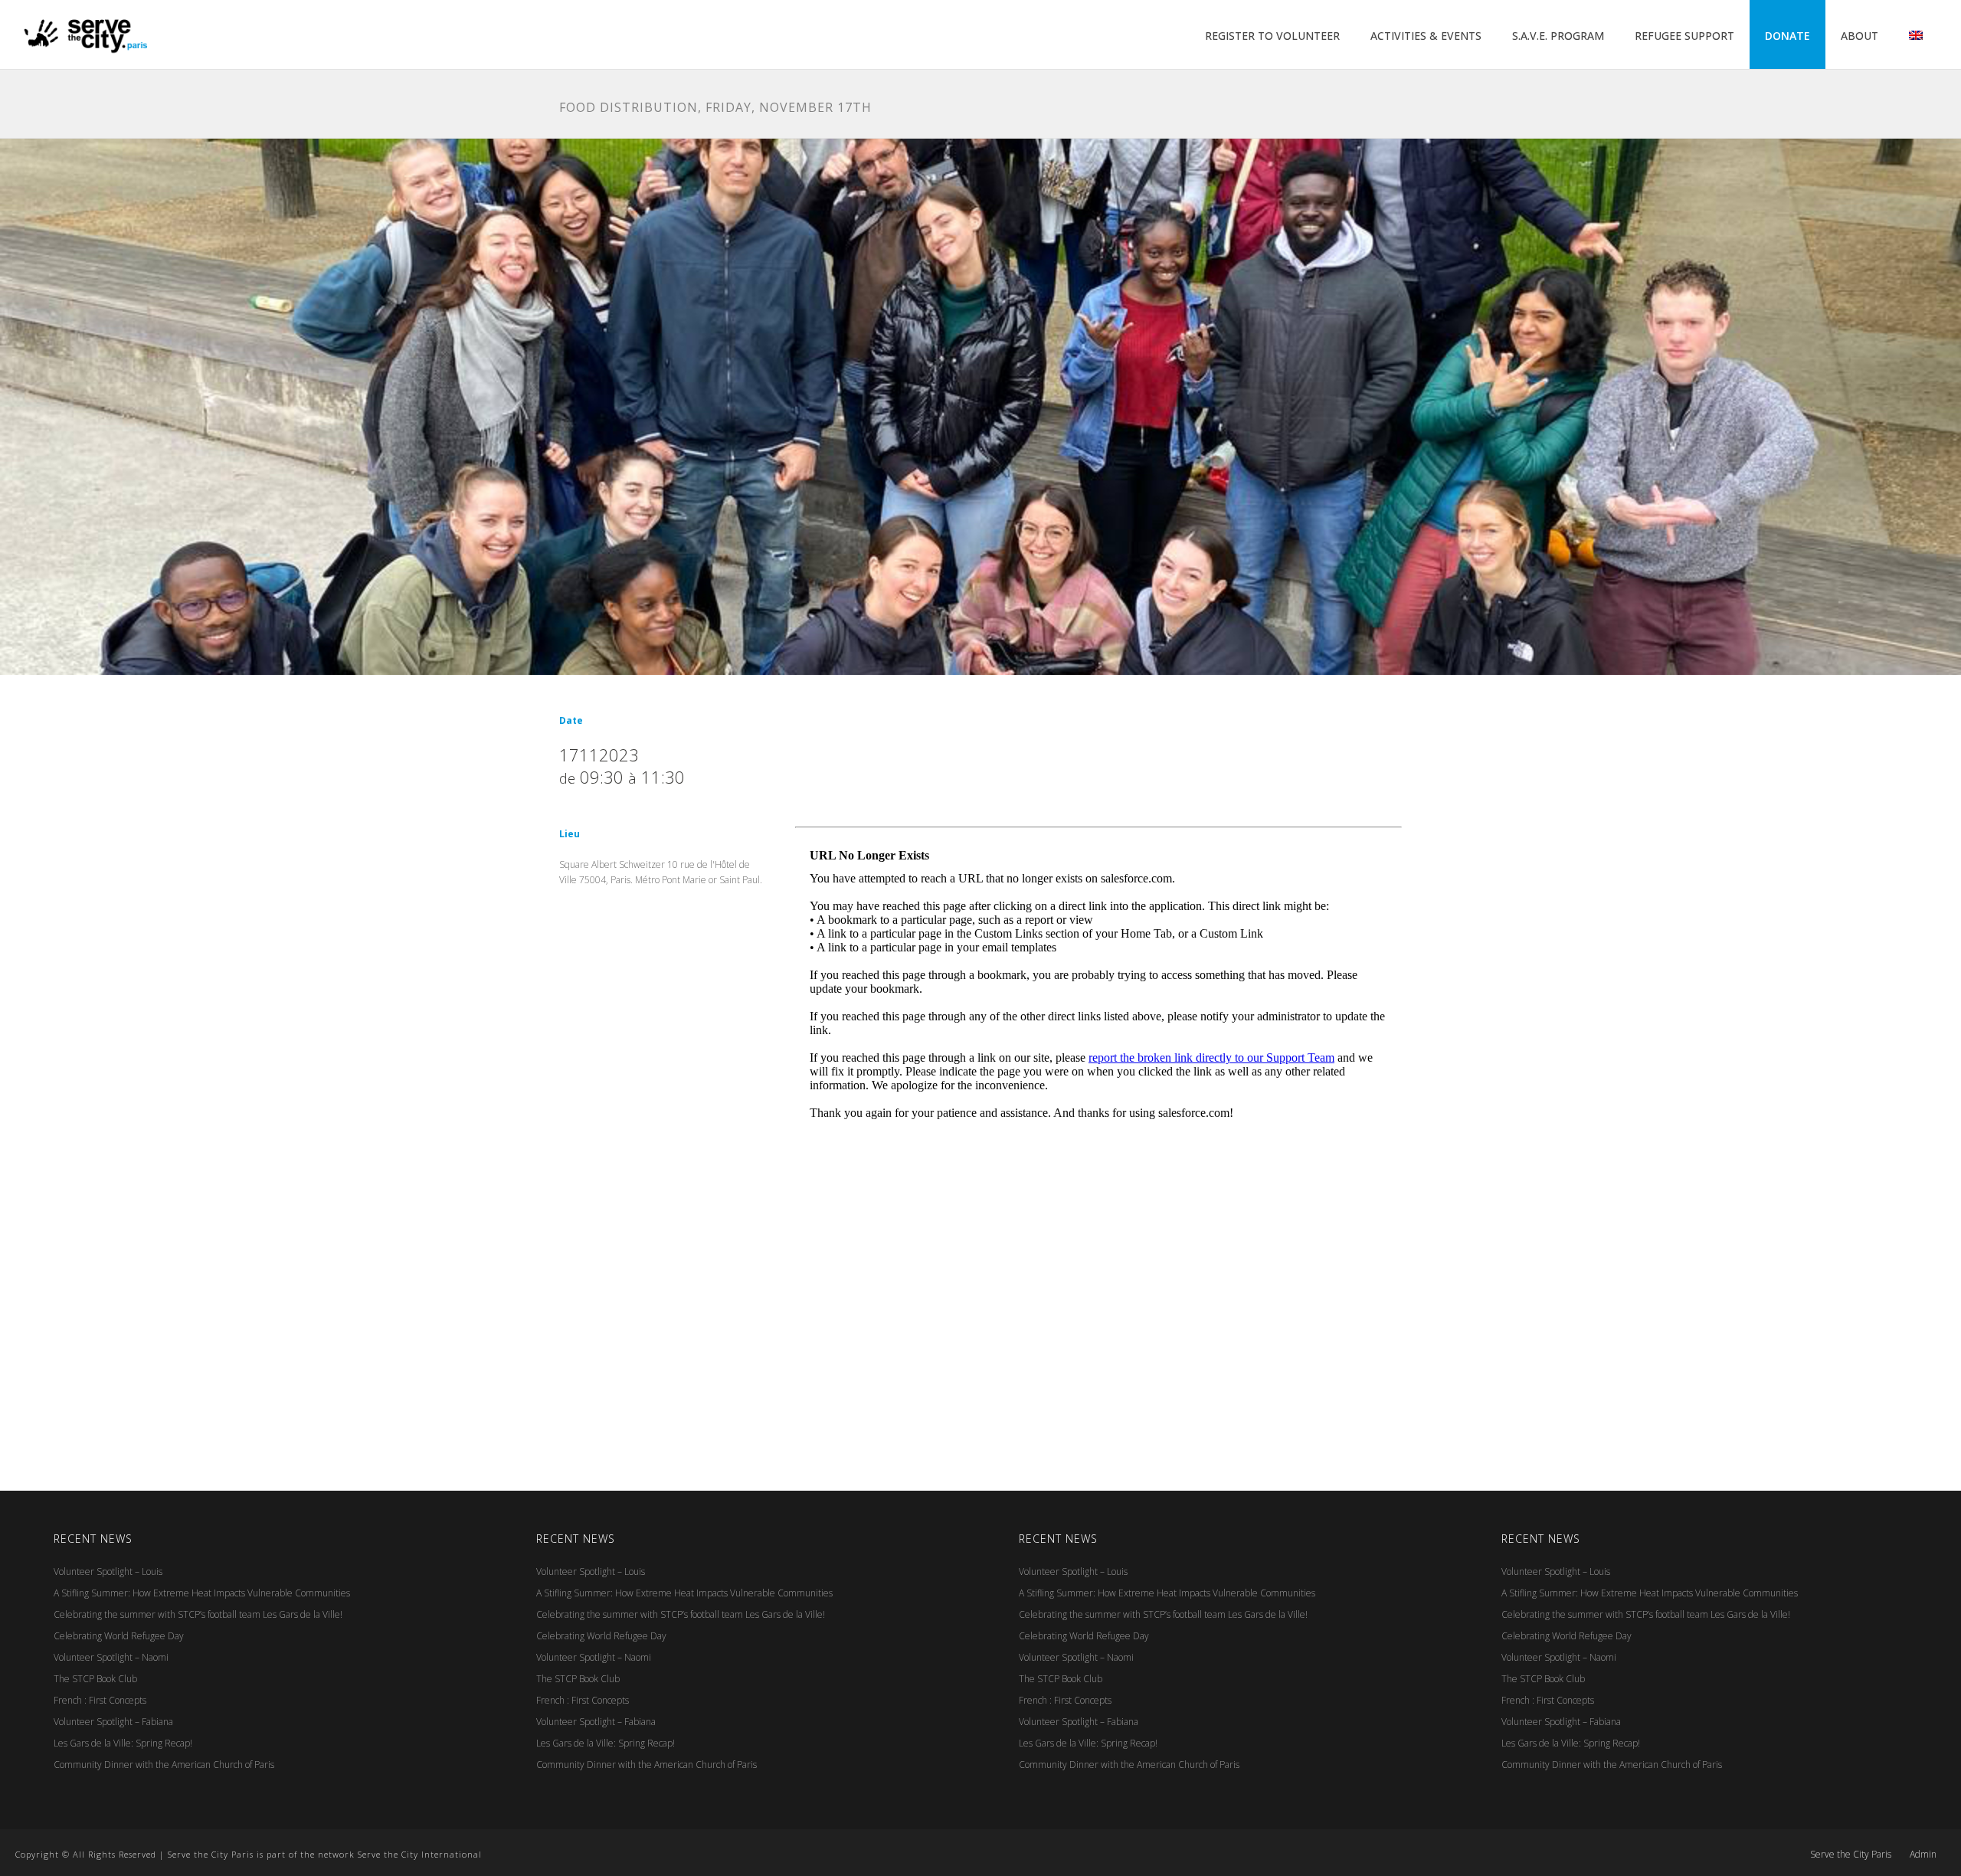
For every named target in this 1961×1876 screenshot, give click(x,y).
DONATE (1787, 36)
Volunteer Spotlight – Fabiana (113, 1722)
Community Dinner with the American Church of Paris (164, 1765)
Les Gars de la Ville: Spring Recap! (123, 1743)
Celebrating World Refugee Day (119, 1636)
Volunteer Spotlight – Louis (108, 1572)
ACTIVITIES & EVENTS (1426, 36)
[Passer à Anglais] (1916, 36)
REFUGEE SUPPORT (1684, 36)
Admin (1923, 1855)
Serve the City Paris (1851, 1855)
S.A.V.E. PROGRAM (1558, 36)
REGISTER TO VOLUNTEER (1272, 36)
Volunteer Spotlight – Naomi (111, 1657)
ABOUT (1860, 36)
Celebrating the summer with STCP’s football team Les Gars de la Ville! (198, 1614)
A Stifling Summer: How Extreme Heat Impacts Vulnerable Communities (202, 1593)
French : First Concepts (100, 1700)
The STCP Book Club (95, 1679)
